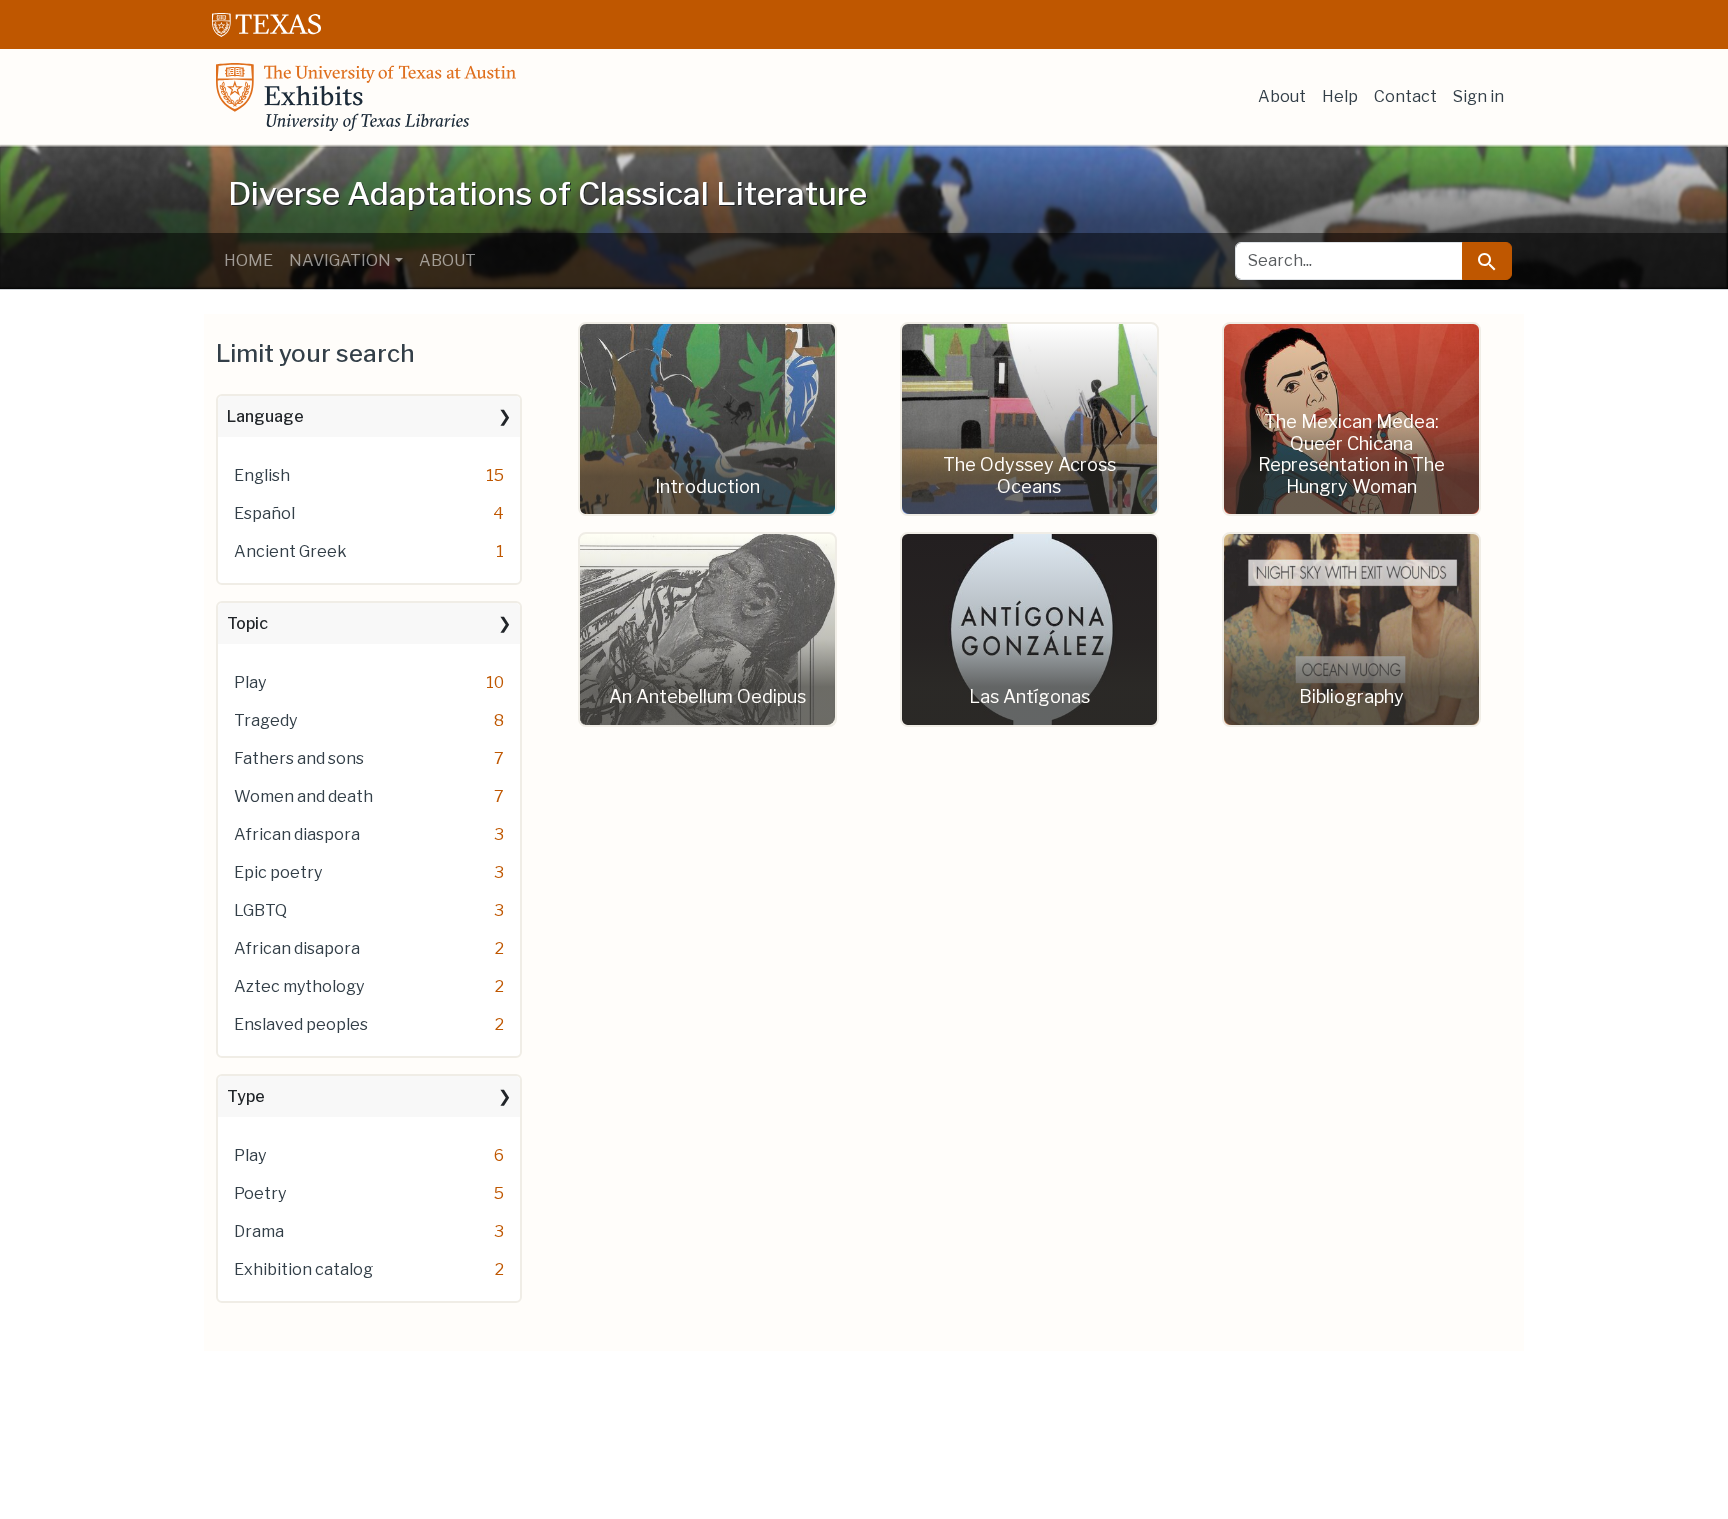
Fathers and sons (299, 758)
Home (248, 260)
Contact (1405, 96)
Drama (259, 1231)
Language (265, 416)
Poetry (260, 1193)
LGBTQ (260, 910)
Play (250, 682)
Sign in (1478, 96)
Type (246, 1096)
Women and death (303, 796)
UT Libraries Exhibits (366, 97)
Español (264, 513)
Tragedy (265, 720)
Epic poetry (278, 872)
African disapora (297, 948)
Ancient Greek (290, 551)
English (262, 475)
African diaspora (297, 834)
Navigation (340, 260)
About (1282, 96)
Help (1340, 96)
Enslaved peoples (301, 1024)
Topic (247, 623)
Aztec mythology (299, 986)
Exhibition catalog (303, 1269)
